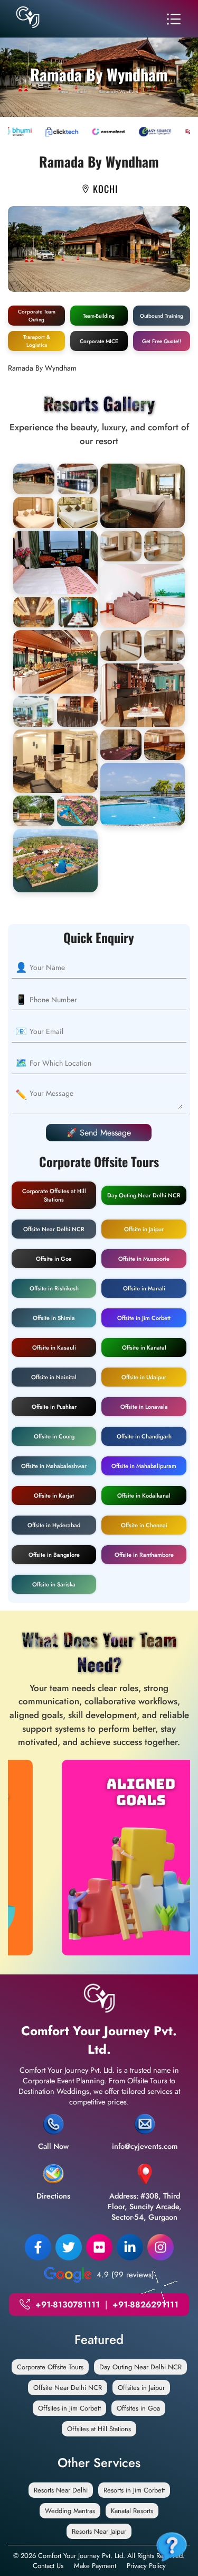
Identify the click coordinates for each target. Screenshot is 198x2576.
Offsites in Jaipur (141, 2388)
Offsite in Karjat (54, 1495)
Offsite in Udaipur (144, 1377)
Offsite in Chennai (144, 1525)
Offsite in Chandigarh (144, 1436)
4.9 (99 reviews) (125, 2275)
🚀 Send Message (99, 1133)
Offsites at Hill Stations (99, 2429)
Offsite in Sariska (54, 1584)
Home (63, 91)
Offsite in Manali (144, 1288)
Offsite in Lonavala (144, 1407)
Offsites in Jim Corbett (69, 2408)
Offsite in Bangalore (54, 1555)
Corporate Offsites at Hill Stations (54, 1195)
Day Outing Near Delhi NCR (144, 1195)
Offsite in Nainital (54, 1377)
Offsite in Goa (54, 1259)
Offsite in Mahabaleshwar (54, 1466)
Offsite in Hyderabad (54, 1525)
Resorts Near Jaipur (99, 2531)
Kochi (82, 91)
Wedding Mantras (70, 2511)
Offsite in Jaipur (144, 1229)
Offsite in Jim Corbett (144, 1318)
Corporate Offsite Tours (50, 2367)
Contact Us (48, 2566)
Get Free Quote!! (162, 341)
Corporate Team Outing (37, 316)
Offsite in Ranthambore (144, 1555)
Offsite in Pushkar (54, 1407)
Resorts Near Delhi (61, 2490)
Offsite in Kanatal (144, 1347)
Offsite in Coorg (54, 1436)
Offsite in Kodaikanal (144, 1495)
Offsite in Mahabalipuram (144, 1466)
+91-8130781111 (68, 2305)
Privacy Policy (146, 2566)
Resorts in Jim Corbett (134, 2490)
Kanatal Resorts (132, 2511)
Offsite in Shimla (54, 1318)
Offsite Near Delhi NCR (54, 1229)
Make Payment (95, 2566)
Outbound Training (162, 316)
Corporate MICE (99, 341)
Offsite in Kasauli (54, 1347)
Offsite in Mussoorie (144, 1259)
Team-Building (99, 316)
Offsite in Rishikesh (54, 1288)
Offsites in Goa (138, 2408)
